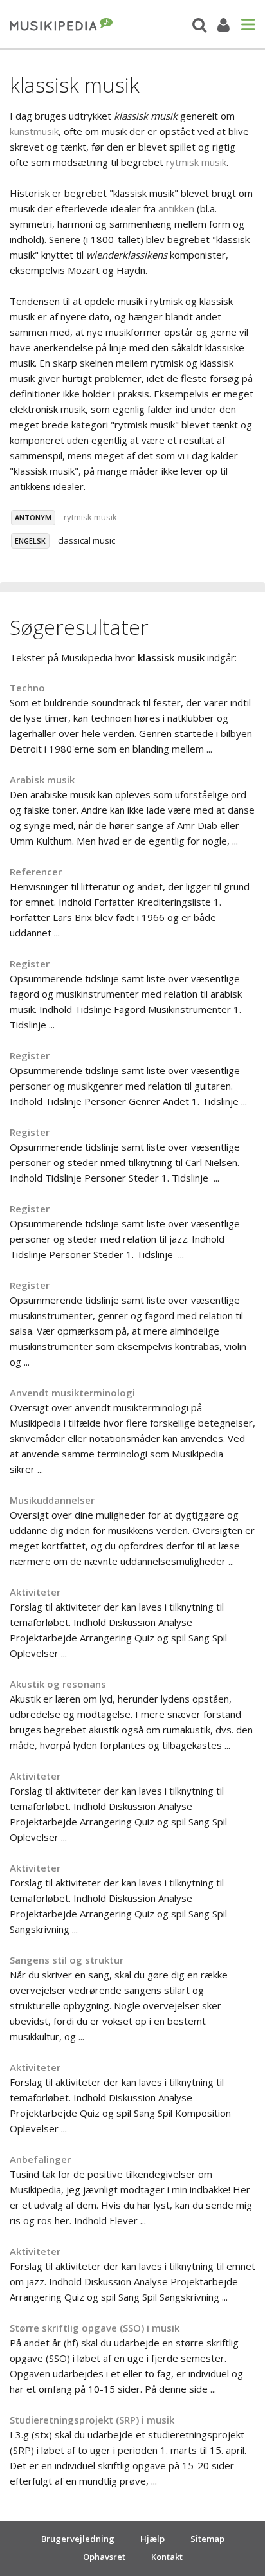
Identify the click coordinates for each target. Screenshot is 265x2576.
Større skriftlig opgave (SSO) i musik (95, 2328)
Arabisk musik (42, 780)
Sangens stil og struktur (67, 1960)
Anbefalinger (40, 2159)
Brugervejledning (78, 2539)
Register (30, 964)
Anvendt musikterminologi (72, 1393)
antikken (176, 208)
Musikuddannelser (52, 1500)
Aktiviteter (35, 1592)
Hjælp (152, 2539)
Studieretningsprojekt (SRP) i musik (92, 2420)
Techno (27, 688)
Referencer (36, 872)
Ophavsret (104, 2557)
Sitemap (207, 2539)
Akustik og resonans (58, 1684)
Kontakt (167, 2557)
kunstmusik (34, 131)
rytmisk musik (196, 162)
